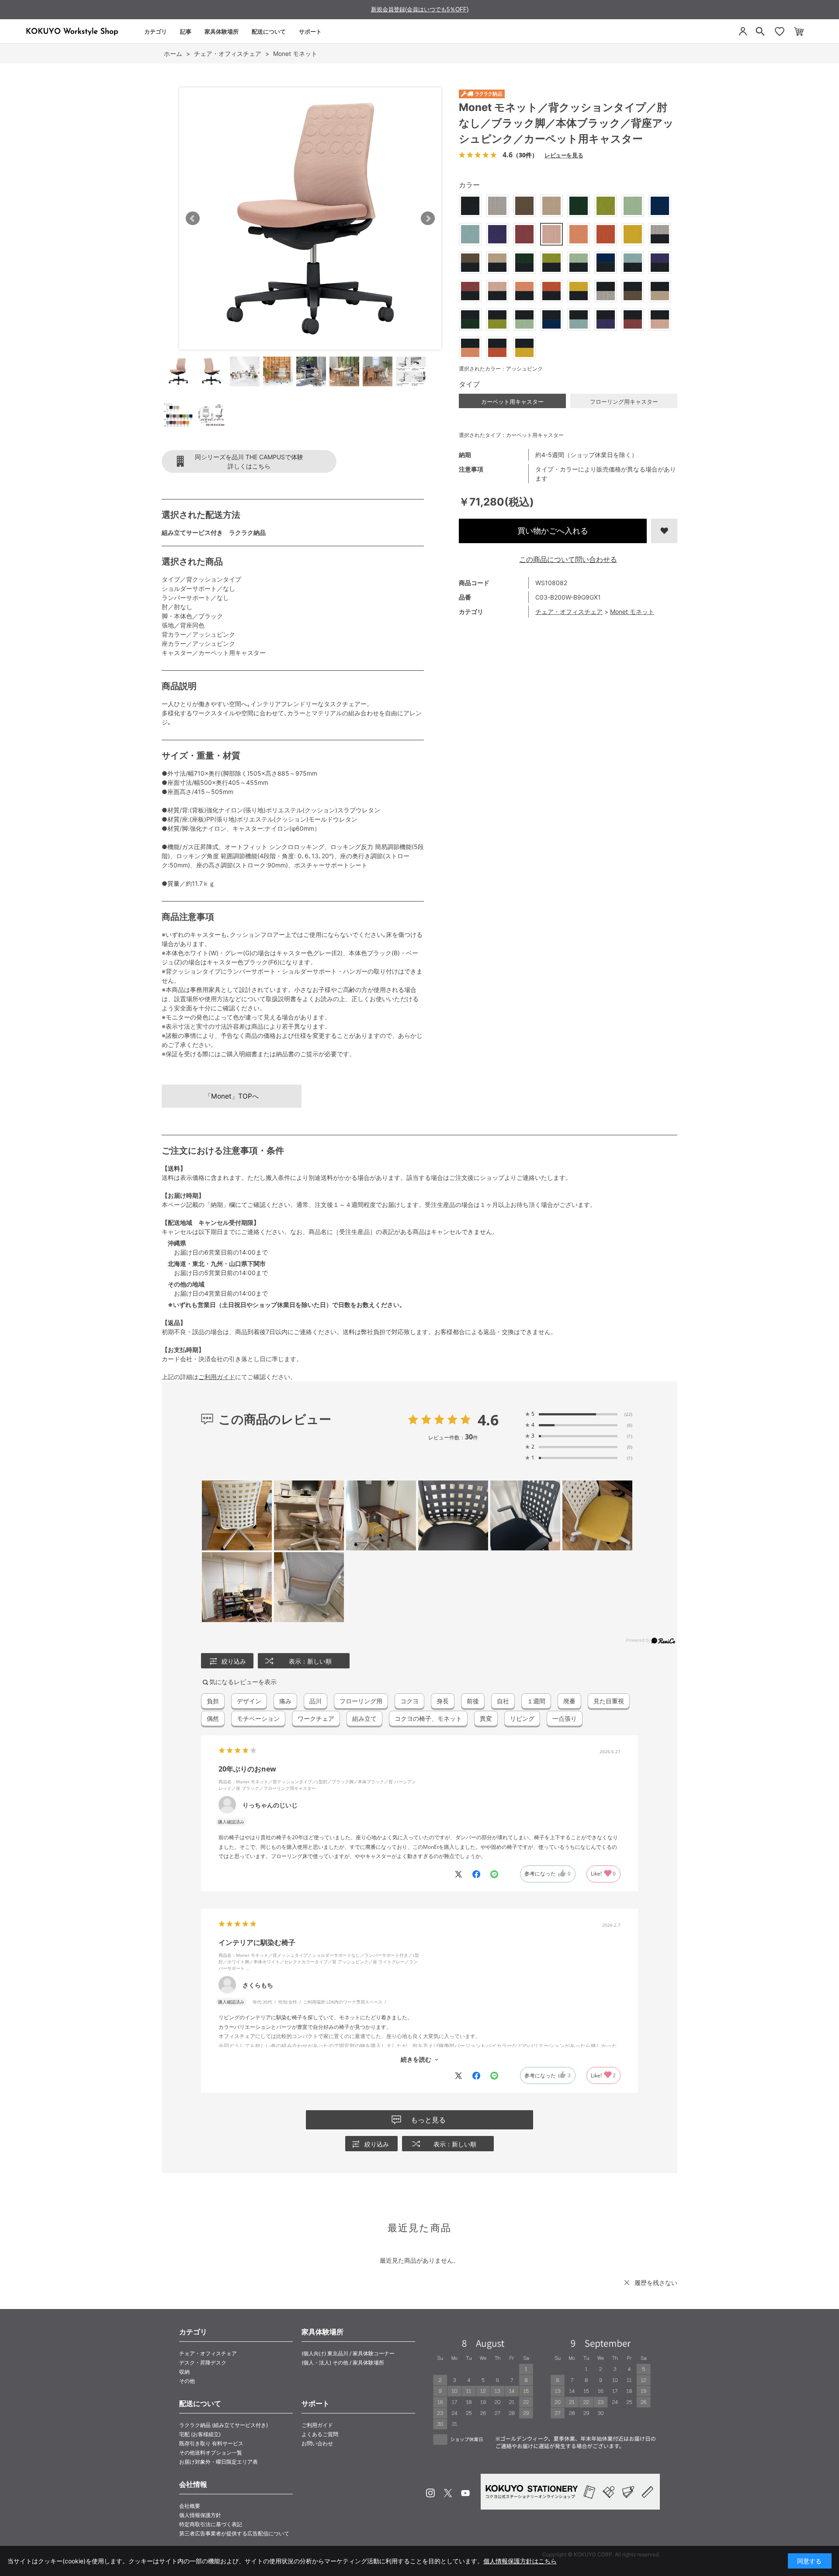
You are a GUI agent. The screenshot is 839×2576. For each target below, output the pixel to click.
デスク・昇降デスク (203, 2363)
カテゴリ (156, 31)
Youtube (465, 2493)
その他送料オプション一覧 (211, 2453)
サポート (310, 31)
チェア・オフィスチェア (569, 612)
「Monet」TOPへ (232, 1096)
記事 (186, 31)
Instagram (430, 2493)
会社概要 (190, 2506)
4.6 (488, 1420)
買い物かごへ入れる (553, 531)
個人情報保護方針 (200, 2515)
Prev (193, 218)
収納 (184, 2372)
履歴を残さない (656, 2283)
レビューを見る (564, 155)
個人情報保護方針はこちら (520, 2561)
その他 (187, 2381)
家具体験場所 (222, 31)
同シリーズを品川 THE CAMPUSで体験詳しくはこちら (249, 461)
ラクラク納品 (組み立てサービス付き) (224, 2425)
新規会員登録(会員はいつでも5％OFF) (420, 9)
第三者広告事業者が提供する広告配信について (234, 2533)
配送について (269, 31)
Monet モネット (632, 612)
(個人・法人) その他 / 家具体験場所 (343, 2363)
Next (428, 218)
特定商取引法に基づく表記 (211, 2524)
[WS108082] (178, 371)
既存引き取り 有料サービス (211, 2443)
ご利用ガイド (217, 1377)
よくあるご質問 (320, 2434)
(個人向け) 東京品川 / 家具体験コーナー (348, 2353)
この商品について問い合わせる (568, 559)
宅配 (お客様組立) (200, 2434)
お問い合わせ (317, 2443)
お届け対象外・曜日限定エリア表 (218, 2462)
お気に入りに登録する (664, 531)
